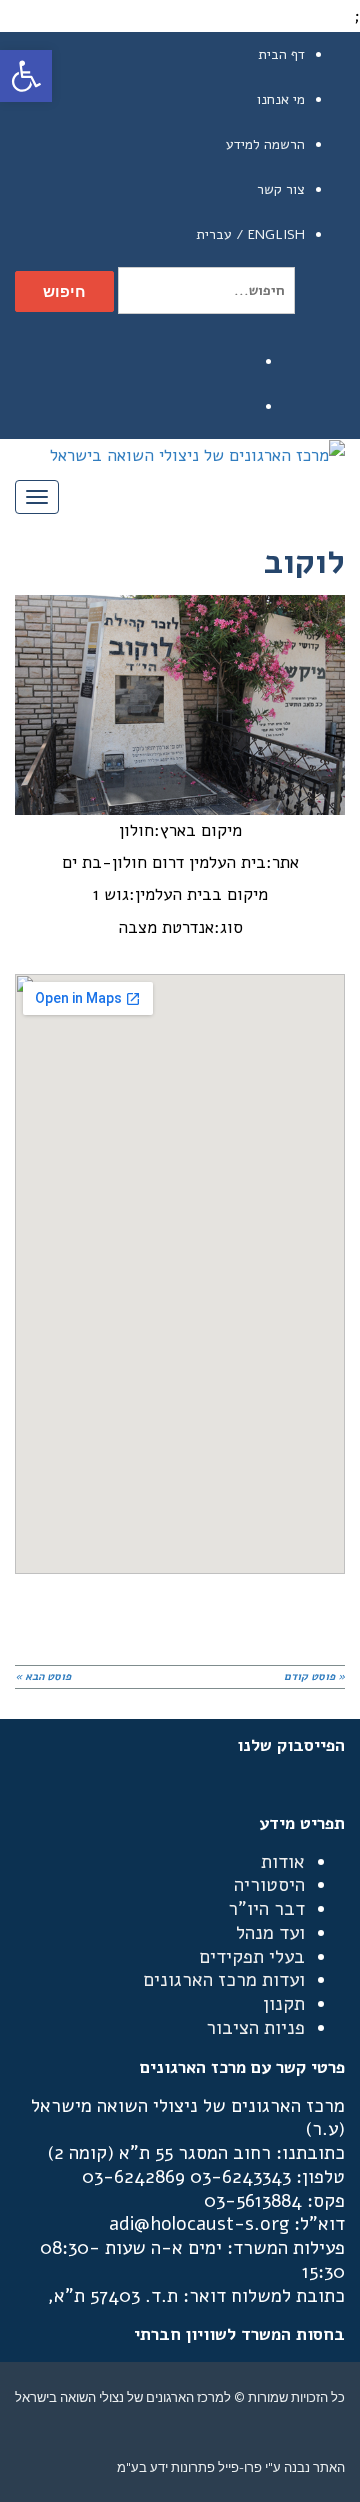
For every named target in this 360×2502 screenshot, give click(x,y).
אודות (283, 1862)
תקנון (284, 2004)
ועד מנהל (270, 1933)
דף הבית (281, 54)
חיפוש (64, 291)
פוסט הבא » (43, 1676)
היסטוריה (269, 1885)
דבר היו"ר (266, 1909)
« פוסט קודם (314, 1676)
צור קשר (281, 189)
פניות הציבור (255, 2028)
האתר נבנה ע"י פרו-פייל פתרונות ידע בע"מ (231, 2467)
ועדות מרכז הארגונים (224, 1980)
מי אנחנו (281, 99)
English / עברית (250, 234)
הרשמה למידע (265, 144)
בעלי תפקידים (252, 1957)
